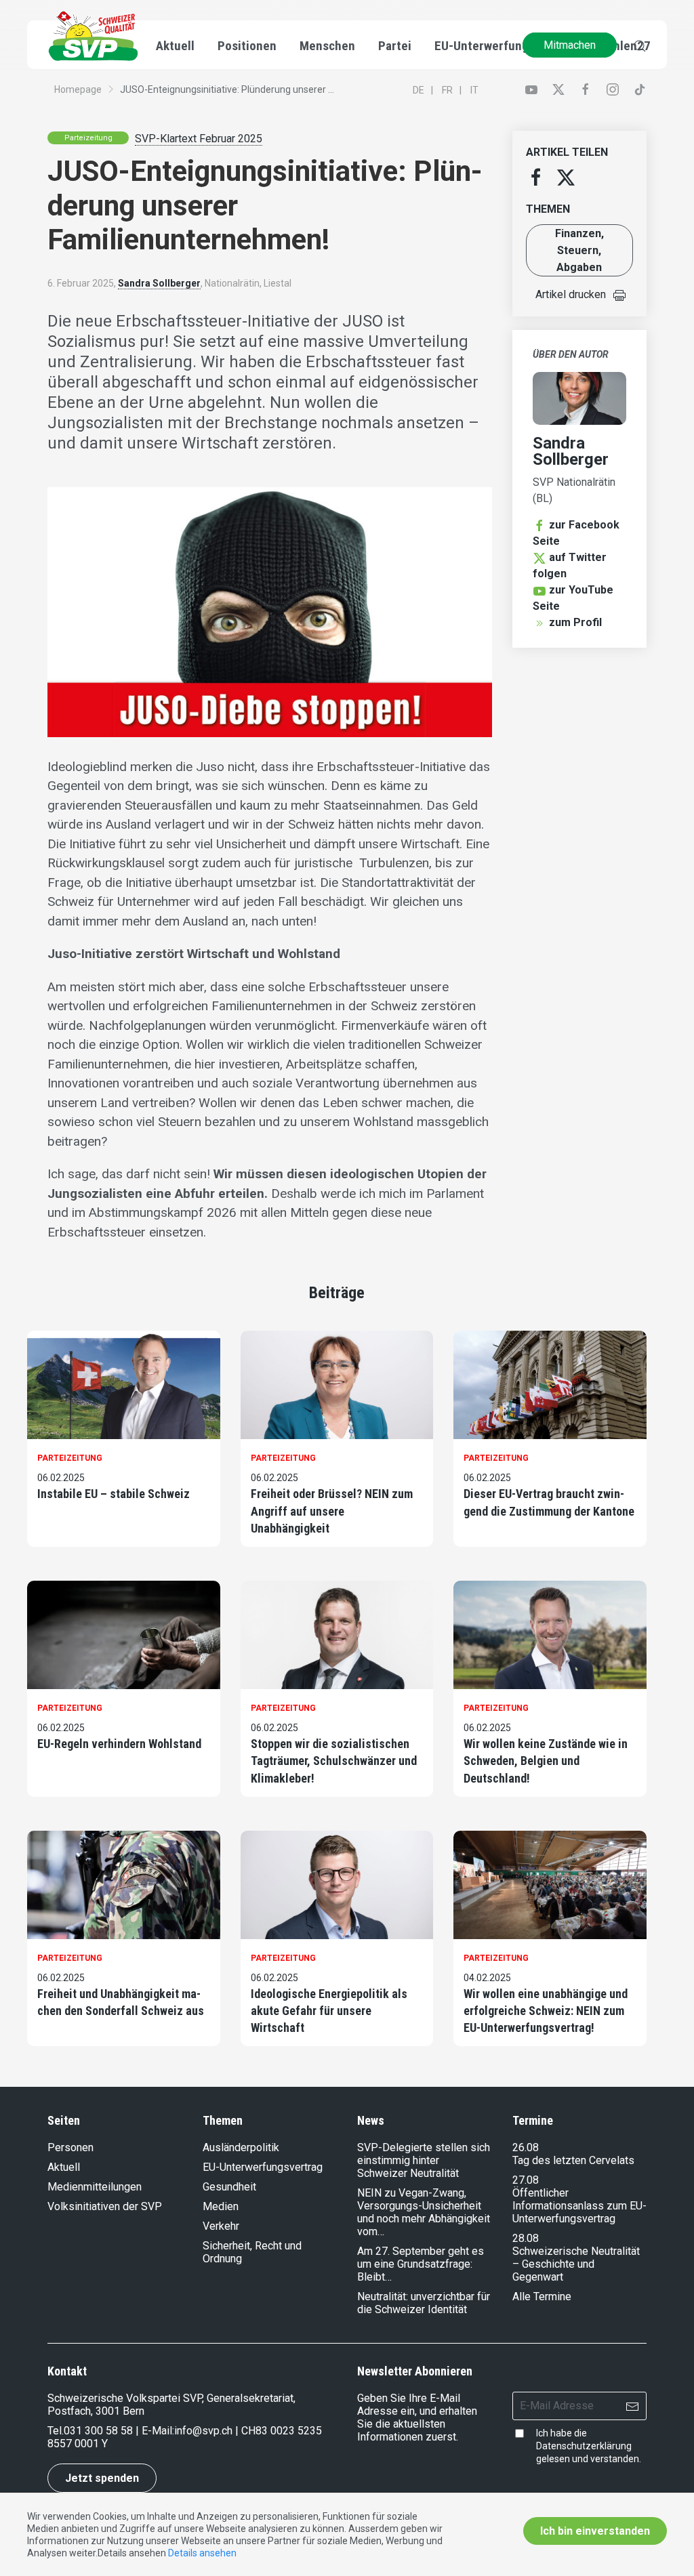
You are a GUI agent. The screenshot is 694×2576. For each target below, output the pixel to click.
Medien (221, 2206)
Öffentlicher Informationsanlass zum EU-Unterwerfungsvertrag (579, 2206)
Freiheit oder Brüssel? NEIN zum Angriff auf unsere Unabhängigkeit (332, 1511)
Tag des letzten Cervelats (573, 2160)
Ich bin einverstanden (595, 2531)
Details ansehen (202, 2553)
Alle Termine (542, 2297)
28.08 (526, 2238)
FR (447, 90)
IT (474, 90)
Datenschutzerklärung (584, 2446)
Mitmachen (570, 45)
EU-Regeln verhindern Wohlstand (119, 1744)
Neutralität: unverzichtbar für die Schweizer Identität (424, 2303)
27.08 (526, 2180)
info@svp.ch (203, 2431)
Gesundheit (229, 2187)
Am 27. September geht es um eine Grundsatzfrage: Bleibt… (421, 2264)
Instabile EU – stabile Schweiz (114, 1494)
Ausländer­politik (241, 2147)
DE (419, 90)
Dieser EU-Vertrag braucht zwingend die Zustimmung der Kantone (549, 1502)
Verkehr (221, 2226)
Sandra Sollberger (159, 283)
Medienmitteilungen (95, 2187)
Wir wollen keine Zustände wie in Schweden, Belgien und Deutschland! (546, 1761)
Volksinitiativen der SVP (105, 2206)
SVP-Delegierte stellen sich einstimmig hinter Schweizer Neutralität (424, 2160)
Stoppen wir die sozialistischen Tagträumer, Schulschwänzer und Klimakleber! (334, 1761)
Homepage (78, 89)
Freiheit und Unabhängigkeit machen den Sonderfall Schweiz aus (121, 2002)
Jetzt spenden (102, 2478)
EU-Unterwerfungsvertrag (505, 46)
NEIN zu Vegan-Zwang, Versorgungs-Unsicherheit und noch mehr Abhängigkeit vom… (424, 2212)
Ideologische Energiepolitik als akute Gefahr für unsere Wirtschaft (329, 2011)
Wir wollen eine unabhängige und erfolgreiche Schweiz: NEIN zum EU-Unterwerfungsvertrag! (546, 2011)
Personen (70, 2147)
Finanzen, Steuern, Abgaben (579, 250)
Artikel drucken (571, 294)
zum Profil (575, 622)
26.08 (526, 2147)
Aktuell (64, 2167)
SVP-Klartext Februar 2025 (199, 139)
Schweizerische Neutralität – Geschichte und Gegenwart (576, 2264)
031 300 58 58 (98, 2431)
